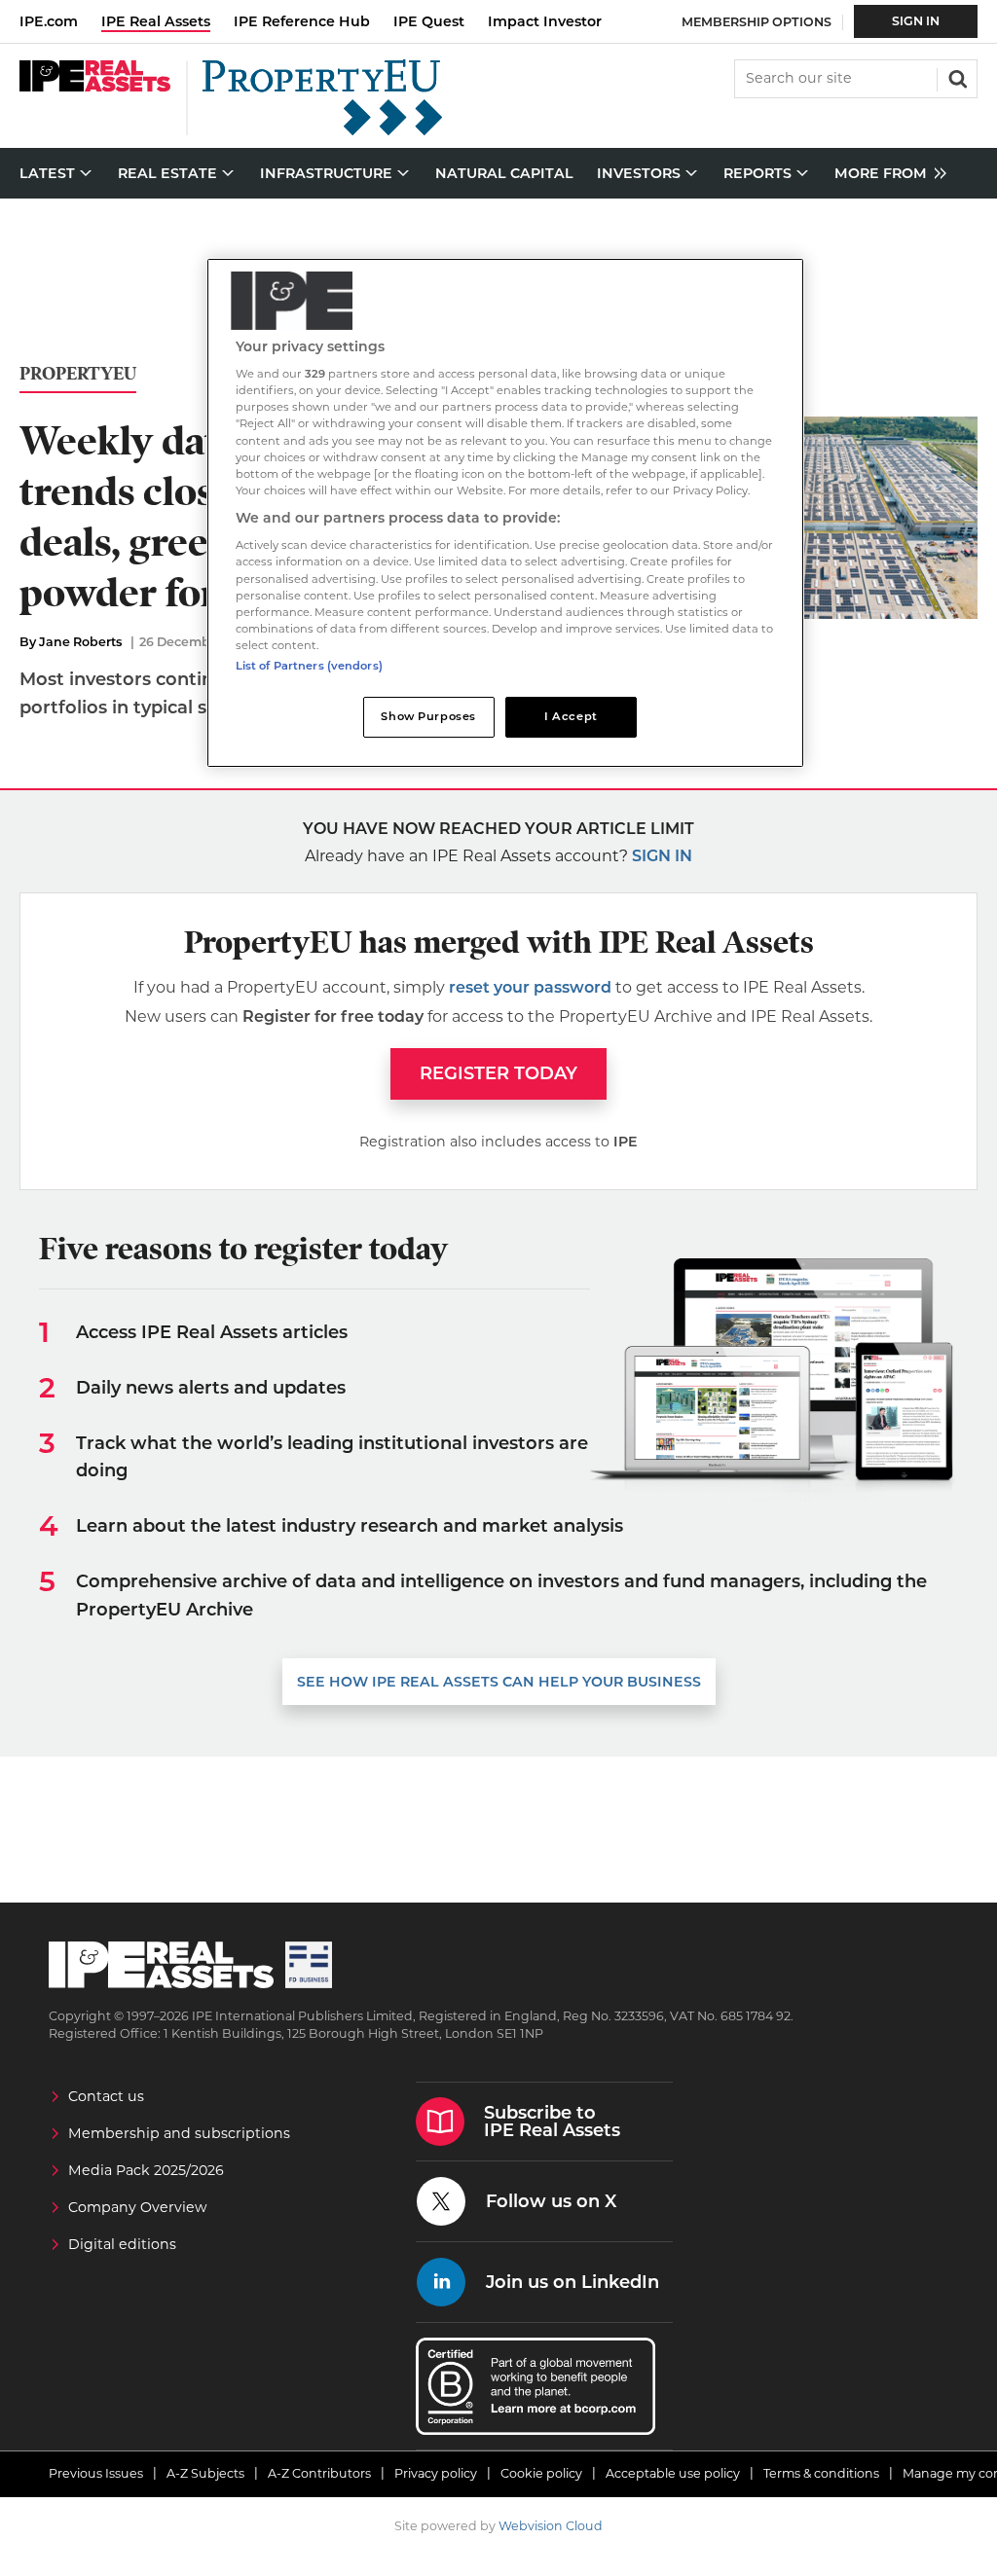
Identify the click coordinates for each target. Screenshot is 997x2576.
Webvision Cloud (551, 2526)
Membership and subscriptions (179, 2133)
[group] (886, 174)
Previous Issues (96, 2473)
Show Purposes (428, 716)
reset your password (530, 987)
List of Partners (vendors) (309, 666)
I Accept (571, 716)
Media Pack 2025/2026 (146, 2170)
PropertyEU (78, 374)
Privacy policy (436, 2473)
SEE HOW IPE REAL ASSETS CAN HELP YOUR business (499, 1682)
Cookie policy (541, 2473)
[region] (505, 513)
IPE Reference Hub (302, 21)
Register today (498, 1073)
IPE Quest (429, 21)
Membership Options (757, 22)
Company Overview (138, 2207)
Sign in (662, 856)
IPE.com (49, 21)
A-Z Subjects (205, 2473)
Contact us (106, 2096)
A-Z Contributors (319, 2473)
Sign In (916, 21)
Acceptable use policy (673, 2473)
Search (956, 77)
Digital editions (122, 2244)
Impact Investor (545, 21)
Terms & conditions (821, 2473)
